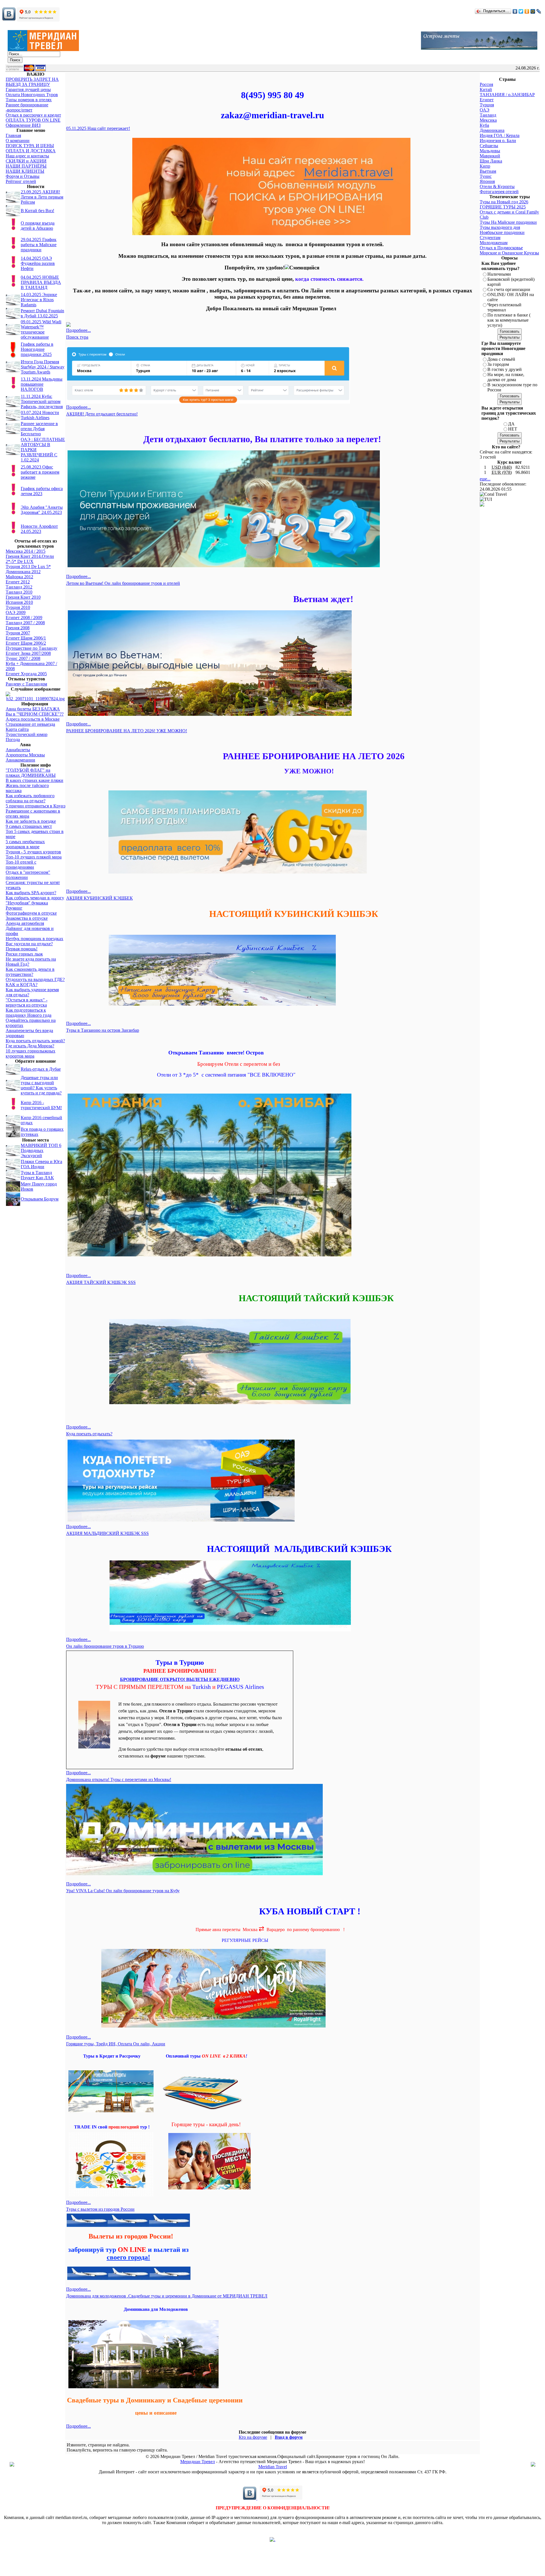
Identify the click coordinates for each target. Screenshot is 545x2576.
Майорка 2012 (19, 577)
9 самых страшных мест (29, 826)
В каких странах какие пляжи (34, 780)
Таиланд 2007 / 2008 (25, 623)
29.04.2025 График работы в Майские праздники (39, 245)
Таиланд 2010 (19, 592)
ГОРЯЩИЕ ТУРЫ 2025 (503, 207)
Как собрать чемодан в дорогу (35, 898)
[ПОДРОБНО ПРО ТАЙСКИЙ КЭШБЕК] (230, 1403)
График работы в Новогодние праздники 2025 (37, 349)
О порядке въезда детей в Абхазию (38, 226)
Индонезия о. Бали (498, 141)
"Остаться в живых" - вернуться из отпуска (27, 1002)
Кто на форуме (253, 2437)
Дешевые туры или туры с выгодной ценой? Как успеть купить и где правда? (41, 1085)
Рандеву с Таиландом (26, 684)
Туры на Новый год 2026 (504, 202)
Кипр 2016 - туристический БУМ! (41, 1105)
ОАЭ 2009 (16, 612)
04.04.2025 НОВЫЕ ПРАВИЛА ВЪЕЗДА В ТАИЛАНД (41, 282)
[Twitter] (521, 11)
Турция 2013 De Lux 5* (28, 567)
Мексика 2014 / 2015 (26, 551)
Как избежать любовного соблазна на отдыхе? (30, 798)
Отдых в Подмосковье (501, 248)
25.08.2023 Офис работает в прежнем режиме (40, 472)
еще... (485, 479)
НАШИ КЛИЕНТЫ (25, 171)
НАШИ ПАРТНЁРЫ (26, 166)
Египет (487, 100)
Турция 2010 (18, 607)
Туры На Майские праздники (508, 222)
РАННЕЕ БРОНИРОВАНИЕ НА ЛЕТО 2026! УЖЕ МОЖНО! (127, 731)
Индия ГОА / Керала (500, 135)
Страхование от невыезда (30, 724)
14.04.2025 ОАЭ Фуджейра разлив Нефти (38, 263)
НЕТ (513, 429)
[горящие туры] (209, 2189)
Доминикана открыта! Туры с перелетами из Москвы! (119, 1779)
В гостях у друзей (505, 369)
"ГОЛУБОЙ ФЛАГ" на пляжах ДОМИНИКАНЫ (31, 773)
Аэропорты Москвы (25, 755)
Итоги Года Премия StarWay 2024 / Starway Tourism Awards (43, 367)
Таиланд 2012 (19, 587)
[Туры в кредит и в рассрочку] (111, 2071)
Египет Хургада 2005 (26, 674)
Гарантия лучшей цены (28, 89)
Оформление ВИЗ (23, 125)
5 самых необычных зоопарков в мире (25, 844)
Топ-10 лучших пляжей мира (34, 857)
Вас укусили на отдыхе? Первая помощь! (29, 946)
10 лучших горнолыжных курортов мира (31, 1053)
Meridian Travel (273, 2467)
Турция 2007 (18, 633)
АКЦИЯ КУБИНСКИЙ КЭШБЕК (99, 898)
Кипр (485, 166)
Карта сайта (17, 729)
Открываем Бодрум (40, 1199)
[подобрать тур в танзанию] (209, 1256)
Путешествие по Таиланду (32, 648)
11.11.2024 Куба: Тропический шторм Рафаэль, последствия (42, 401)
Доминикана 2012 (23, 572)
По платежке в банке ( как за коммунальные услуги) (509, 320)
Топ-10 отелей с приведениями (21, 865)
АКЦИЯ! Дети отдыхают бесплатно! (102, 414)
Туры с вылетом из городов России (100, 2209)
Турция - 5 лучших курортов (33, 852)
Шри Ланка (491, 161)
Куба (484, 125)
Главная (13, 135)
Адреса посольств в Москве (33, 719)
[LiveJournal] (539, 11)
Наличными (499, 274)
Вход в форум (289, 2437)
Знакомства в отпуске (27, 918)
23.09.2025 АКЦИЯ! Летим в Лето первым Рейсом (42, 197)
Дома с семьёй (501, 359)
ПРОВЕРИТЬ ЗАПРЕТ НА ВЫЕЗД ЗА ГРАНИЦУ (32, 82)
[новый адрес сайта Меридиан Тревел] (271, 234)
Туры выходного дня (500, 227)
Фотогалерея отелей (499, 192)
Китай (486, 89)
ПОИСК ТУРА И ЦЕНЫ (30, 146)
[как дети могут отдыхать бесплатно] (224, 566)
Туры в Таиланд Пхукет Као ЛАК (37, 1175)
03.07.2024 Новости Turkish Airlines (40, 415)
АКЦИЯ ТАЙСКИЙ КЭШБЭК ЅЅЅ (101, 1282)
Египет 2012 (18, 582)
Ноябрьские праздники (502, 232)
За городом (498, 364)
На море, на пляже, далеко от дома (506, 377)
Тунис (486, 176)
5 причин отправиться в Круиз (35, 806)
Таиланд (488, 115)
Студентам (490, 238)
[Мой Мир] (533, 11)
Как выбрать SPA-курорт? (31, 893)
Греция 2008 (18, 628)
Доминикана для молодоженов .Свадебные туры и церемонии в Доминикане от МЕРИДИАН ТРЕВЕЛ (167, 2296)
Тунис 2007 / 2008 (23, 658)
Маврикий (490, 156)
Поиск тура (77, 337)
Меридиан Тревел (198, 2462)
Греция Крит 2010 (23, 597)
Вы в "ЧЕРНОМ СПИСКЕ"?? (35, 714)
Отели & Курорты (497, 186)
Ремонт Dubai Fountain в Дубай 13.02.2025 (42, 313)
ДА (511, 424)
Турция (487, 105)
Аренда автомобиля (25, 923)
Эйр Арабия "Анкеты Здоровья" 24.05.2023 (42, 510)
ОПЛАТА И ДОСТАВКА (31, 151)
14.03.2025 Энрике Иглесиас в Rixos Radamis (39, 300)
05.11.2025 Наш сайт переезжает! (98, 128)
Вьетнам (488, 171)
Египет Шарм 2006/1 (26, 638)
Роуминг (14, 908)
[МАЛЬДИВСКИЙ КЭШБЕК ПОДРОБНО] (230, 1630)
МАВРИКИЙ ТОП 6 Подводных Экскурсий (41, 1150)
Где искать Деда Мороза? (30, 1046)
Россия (486, 84)
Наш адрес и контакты (27, 156)
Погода (13, 740)
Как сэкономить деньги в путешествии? (30, 972)
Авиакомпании (20, 760)
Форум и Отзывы (23, 176)
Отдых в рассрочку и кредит (33, 115)
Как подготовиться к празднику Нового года (29, 1013)
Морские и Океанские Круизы (509, 253)
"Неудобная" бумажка (27, 903)
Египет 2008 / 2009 (24, 618)
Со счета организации (509, 289)
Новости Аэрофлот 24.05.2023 (39, 529)
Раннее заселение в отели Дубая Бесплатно (39, 429)
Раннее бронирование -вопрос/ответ (27, 107)
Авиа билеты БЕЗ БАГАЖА (33, 709)
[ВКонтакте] (515, 11)
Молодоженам (494, 243)
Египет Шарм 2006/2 (26, 643)
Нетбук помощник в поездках (34, 939)
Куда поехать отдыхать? (89, 1434)
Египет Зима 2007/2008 (28, 653)
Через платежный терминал (504, 307)
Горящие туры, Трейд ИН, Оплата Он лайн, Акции (116, 2044)
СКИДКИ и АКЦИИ (26, 161)
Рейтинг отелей (21, 181)
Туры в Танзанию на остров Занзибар (103, 1030)
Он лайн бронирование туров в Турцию (105, 1646)
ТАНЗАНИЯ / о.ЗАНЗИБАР (507, 95)
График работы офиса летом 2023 (42, 491)
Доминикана (492, 130)
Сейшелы (489, 146)
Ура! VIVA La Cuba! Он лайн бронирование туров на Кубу (123, 1891)
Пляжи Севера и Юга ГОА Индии (41, 1164)
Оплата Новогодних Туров (32, 95)
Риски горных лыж (24, 954)
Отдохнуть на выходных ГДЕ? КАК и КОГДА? (35, 982)
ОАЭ (485, 110)
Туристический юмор (27, 734)
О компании (18, 141)
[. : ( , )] (272, 2540)
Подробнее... (78, 330)
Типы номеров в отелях (29, 100)
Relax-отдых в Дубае (41, 1069)
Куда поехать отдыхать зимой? (35, 1041)
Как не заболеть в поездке (31, 821)
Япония (487, 181)
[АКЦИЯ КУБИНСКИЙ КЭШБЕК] (222, 1004)
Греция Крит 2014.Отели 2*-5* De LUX (30, 559)
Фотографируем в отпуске (31, 913)
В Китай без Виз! (37, 211)
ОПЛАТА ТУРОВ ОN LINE (33, 120)
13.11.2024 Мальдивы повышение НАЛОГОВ (42, 384)
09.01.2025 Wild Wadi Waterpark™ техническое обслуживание (41, 329)
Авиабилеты (18, 750)
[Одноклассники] (527, 11)
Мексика (488, 120)
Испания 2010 (19, 602)
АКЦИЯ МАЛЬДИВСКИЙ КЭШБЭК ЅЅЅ (107, 1533)
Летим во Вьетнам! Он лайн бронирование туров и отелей (123, 583)
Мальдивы (490, 151)
